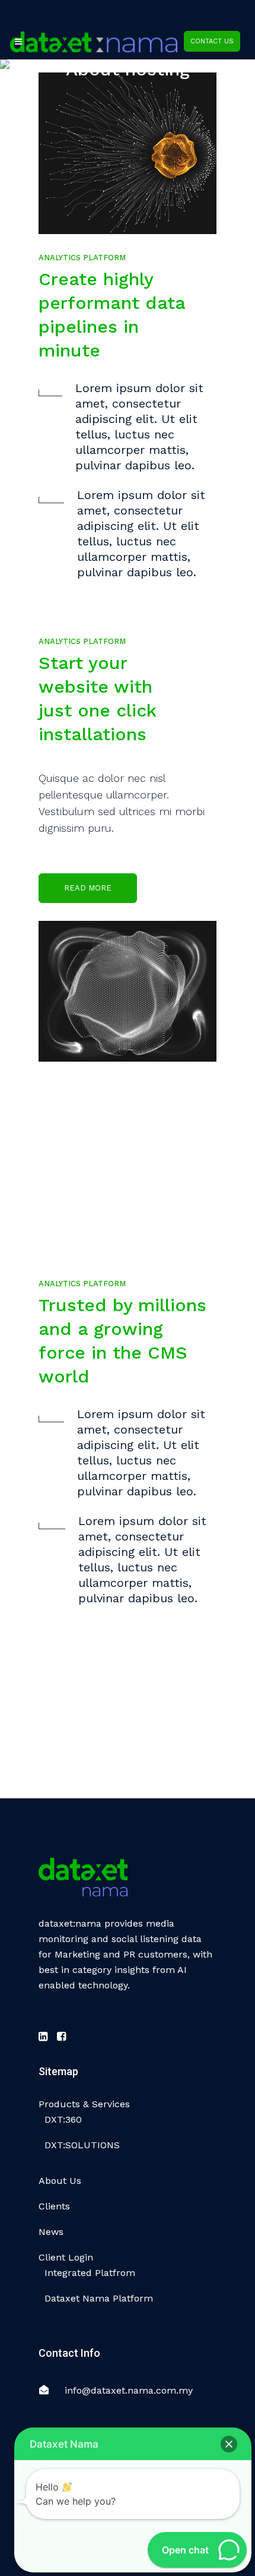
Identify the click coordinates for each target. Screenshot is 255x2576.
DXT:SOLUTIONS (82, 2145)
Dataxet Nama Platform (99, 2298)
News (51, 2232)
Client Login (66, 2257)
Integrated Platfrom (90, 2273)
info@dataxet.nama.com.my (129, 2390)
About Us (60, 2181)
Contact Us (212, 41)
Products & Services (84, 2104)
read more (88, 888)
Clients (54, 2206)
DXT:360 (63, 2119)
